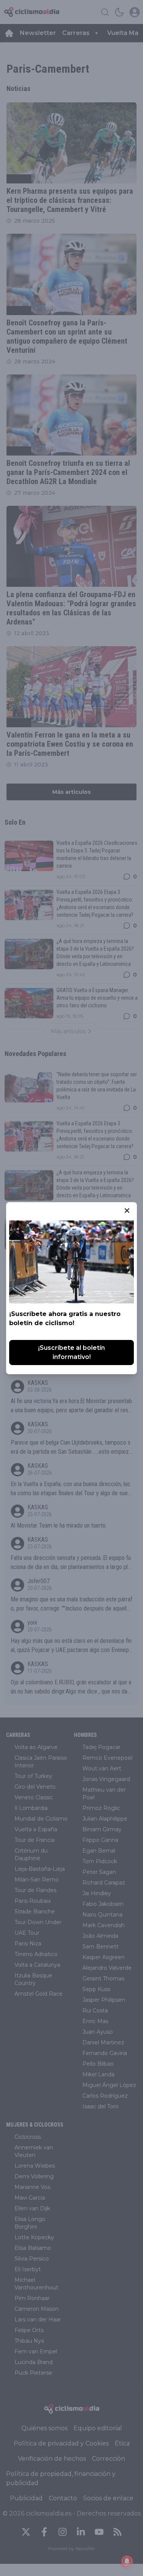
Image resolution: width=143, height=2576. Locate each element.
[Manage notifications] (127, 2561)
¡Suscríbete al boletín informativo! (71, 1352)
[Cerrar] (127, 1211)
